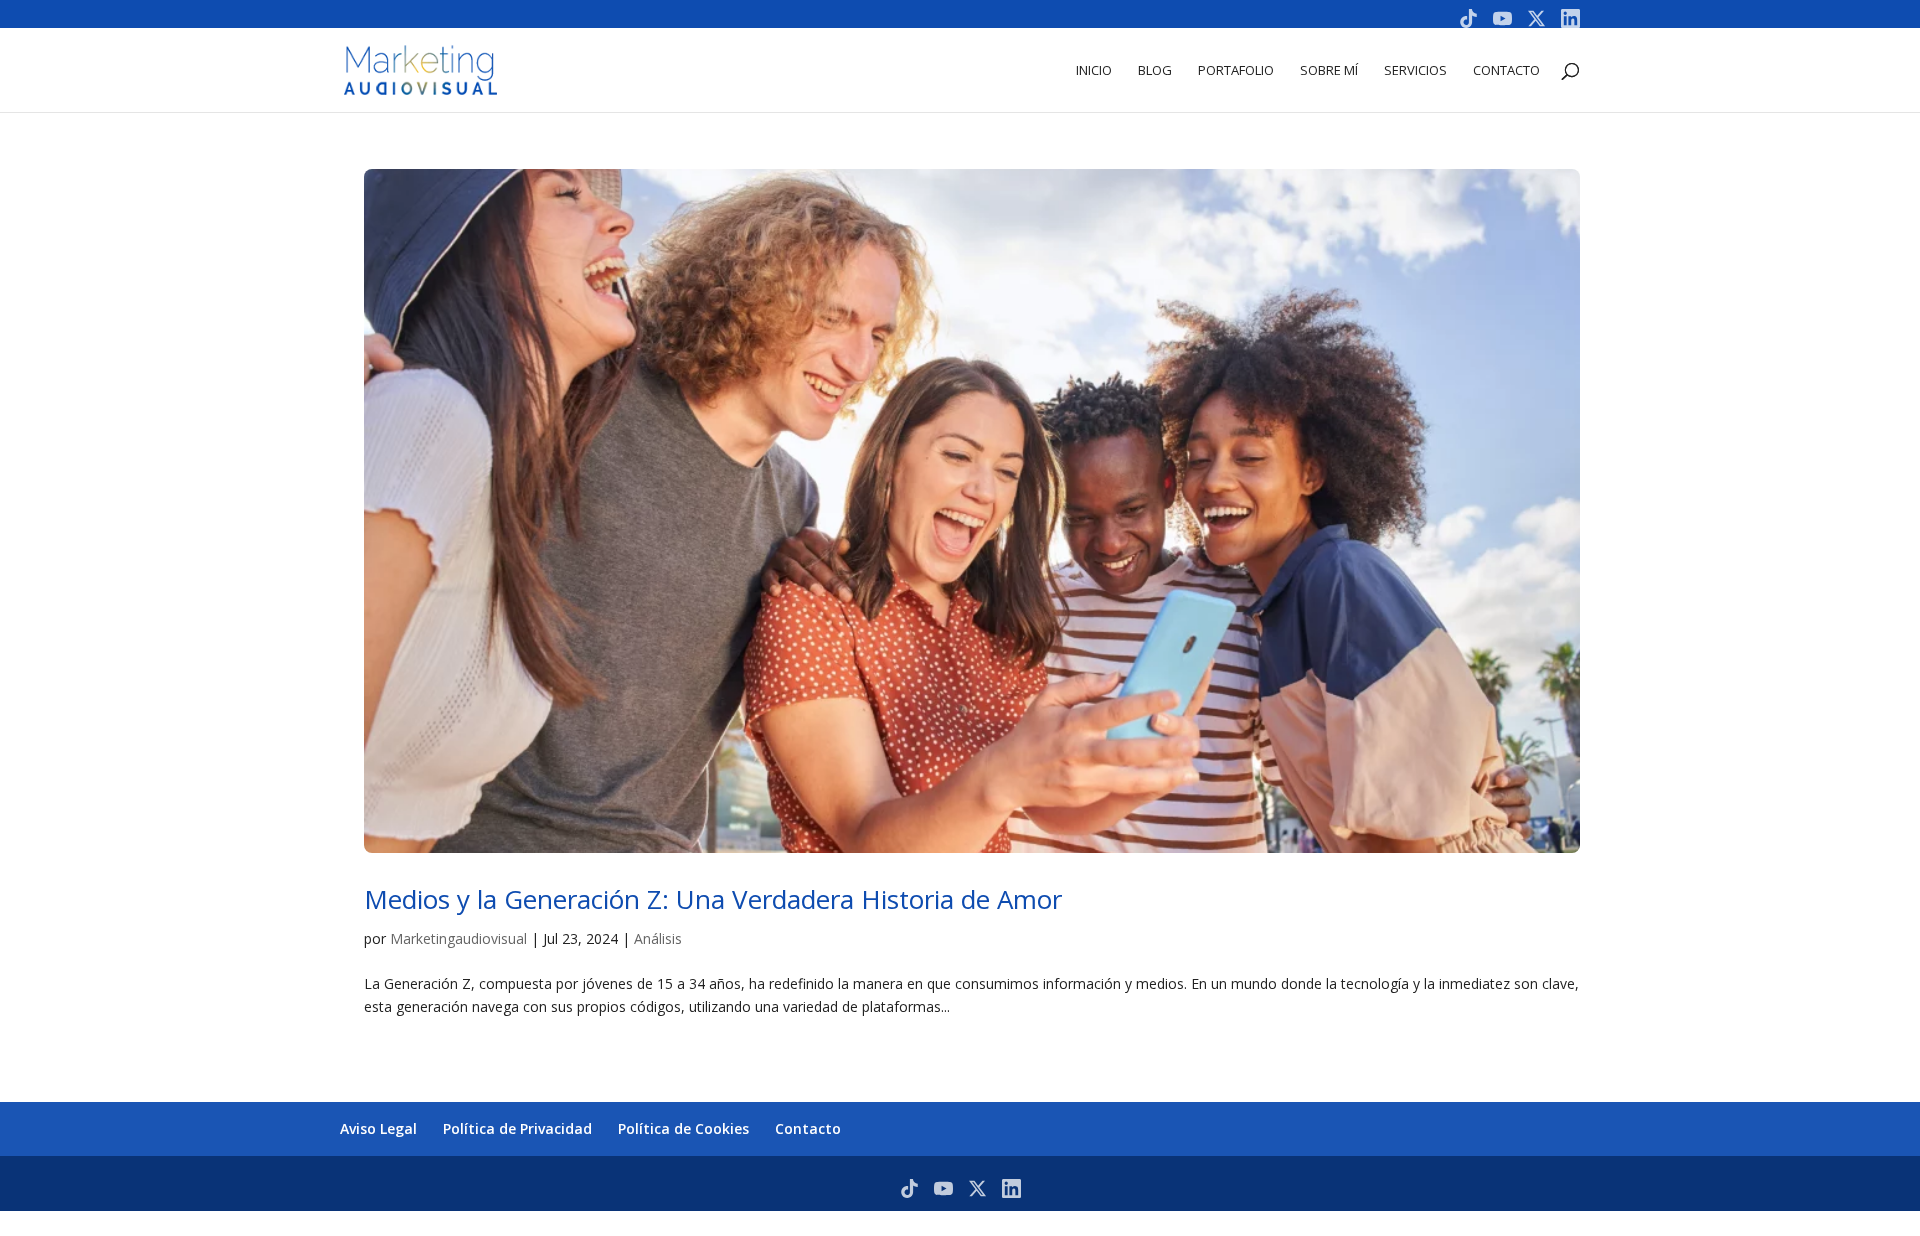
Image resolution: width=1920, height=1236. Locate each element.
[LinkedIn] (1570, 18)
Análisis (658, 938)
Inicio (1094, 71)
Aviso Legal (378, 1128)
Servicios (1415, 71)
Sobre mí (1329, 71)
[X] (1536, 18)
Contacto (1506, 71)
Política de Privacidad (517, 1128)
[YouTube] (1502, 18)
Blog (1155, 71)
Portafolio (1236, 71)
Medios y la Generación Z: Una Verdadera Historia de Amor (713, 899)
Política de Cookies (683, 1128)
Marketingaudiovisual (458, 938)
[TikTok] (1468, 18)
